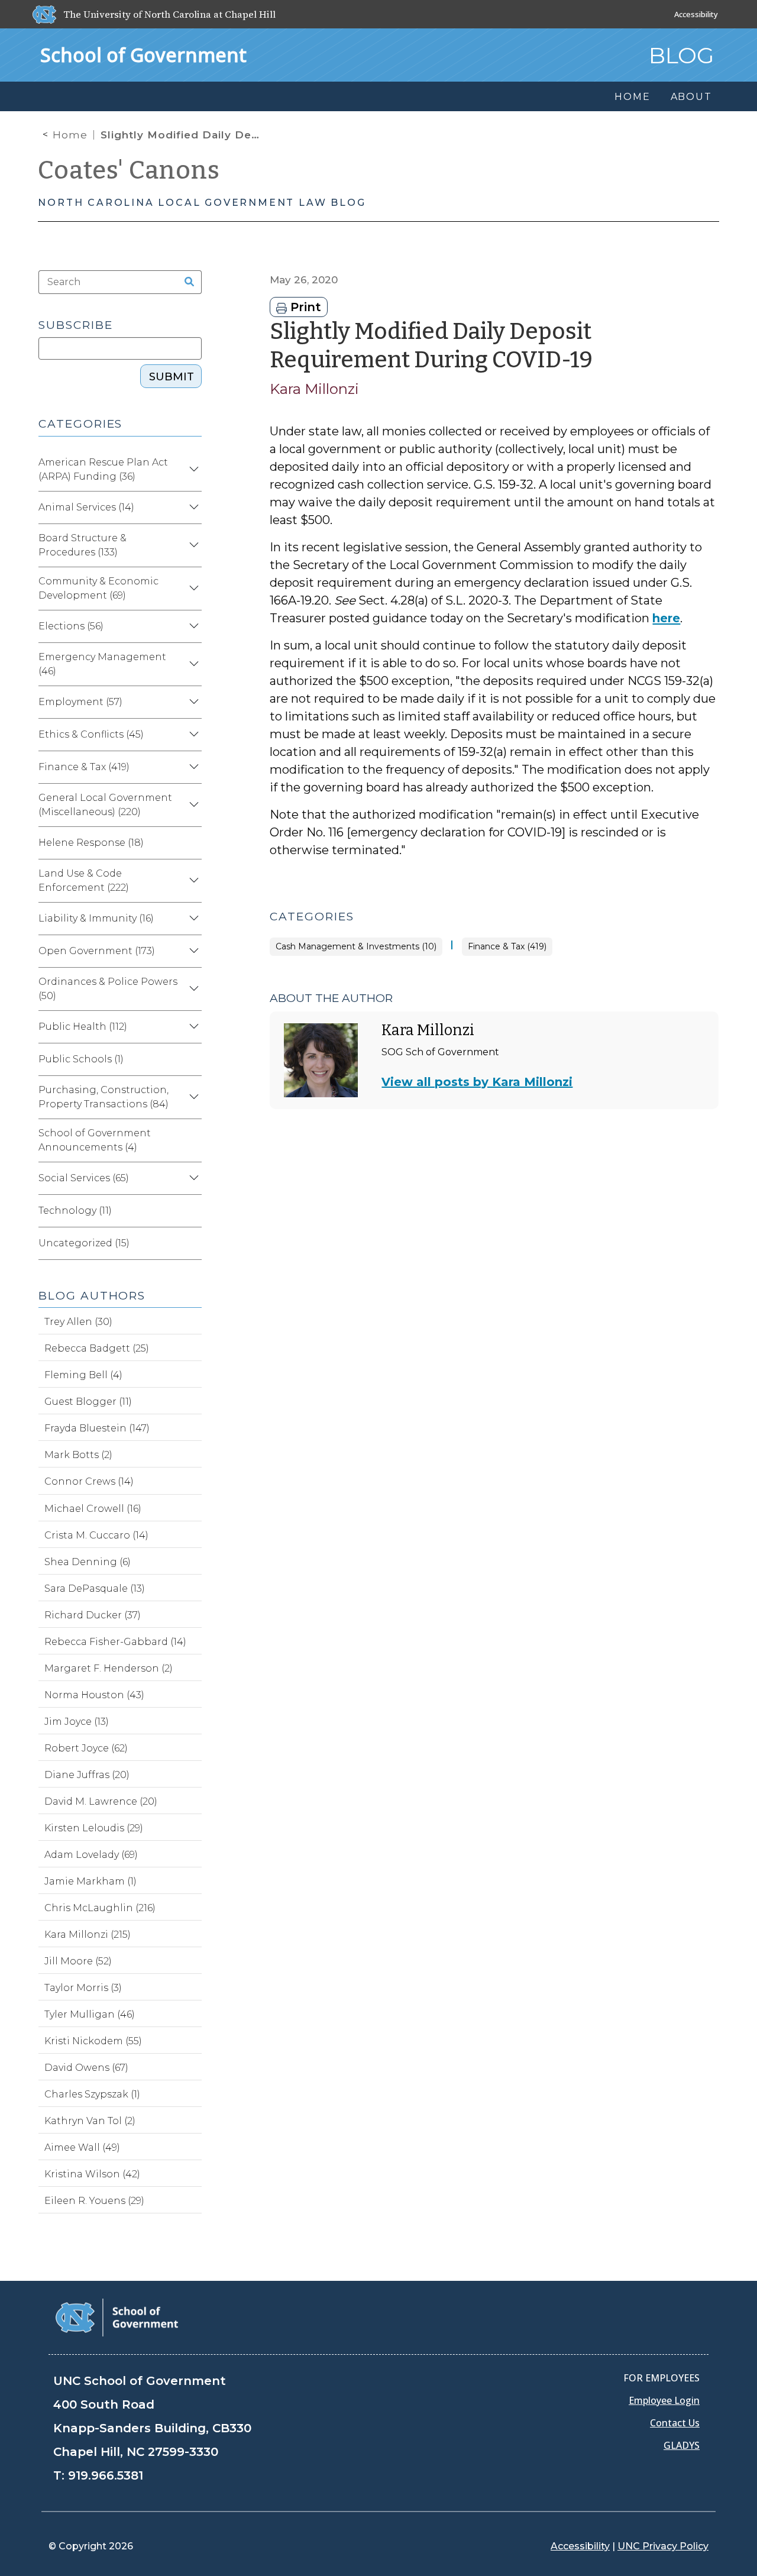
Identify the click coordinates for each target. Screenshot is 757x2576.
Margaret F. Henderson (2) (109, 1668)
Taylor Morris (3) (83, 1988)
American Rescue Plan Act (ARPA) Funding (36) (103, 469)
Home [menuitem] (632, 97)
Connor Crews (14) (89, 1481)
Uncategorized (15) (84, 1243)
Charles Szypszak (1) (92, 2094)
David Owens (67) (86, 2068)
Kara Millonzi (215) (88, 1935)
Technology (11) (75, 1211)
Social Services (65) (84, 1178)
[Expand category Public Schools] (192, 1059)
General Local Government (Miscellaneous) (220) (105, 805)
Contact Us (675, 2423)
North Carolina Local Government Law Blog (202, 203)
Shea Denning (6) (88, 1562)
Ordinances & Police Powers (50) (108, 989)
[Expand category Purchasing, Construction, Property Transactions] (192, 1097)
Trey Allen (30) (78, 1322)
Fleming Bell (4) (83, 1375)
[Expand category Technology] (192, 1211)
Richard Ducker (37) (93, 1615)
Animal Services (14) (86, 507)
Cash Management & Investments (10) (356, 947)
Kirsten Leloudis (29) (94, 1828)
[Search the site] (185, 282)
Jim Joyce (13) (77, 1722)
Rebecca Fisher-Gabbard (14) (115, 1642)
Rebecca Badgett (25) (97, 1348)
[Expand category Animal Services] (192, 508)
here (666, 618)
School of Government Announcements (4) (95, 1140)
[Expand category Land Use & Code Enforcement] (192, 881)
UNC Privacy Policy (663, 2546)
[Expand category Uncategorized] (192, 1243)
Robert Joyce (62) (86, 1748)
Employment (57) (80, 702)
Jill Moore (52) (78, 1961)
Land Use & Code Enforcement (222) (84, 880)
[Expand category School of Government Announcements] (192, 1140)
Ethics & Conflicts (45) (91, 734)
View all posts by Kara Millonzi (477, 1082)
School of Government (143, 55)
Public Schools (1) (81, 1059)
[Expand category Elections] (192, 626)
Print (304, 307)
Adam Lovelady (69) (91, 1855)
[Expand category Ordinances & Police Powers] (192, 989)
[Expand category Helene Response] (192, 843)
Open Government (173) (97, 951)
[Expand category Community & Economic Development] (192, 589)
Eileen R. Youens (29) (94, 2201)
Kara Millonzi (314, 389)
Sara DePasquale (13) (95, 1588)
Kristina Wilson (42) (92, 2174)
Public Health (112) (83, 1027)
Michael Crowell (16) (93, 1509)
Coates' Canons (129, 170)
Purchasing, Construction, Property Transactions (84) (103, 1097)
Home (70, 135)
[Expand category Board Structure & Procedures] (192, 545)
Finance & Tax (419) (507, 947)
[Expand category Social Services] (192, 1178)
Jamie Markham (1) (90, 1881)
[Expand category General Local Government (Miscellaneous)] (192, 805)
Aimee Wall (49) (82, 2147)
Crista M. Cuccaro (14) (96, 1535)
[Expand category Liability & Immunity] (192, 919)
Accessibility (696, 14)
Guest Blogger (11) (88, 1402)
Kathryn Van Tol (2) (90, 2121)
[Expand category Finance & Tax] (192, 767)
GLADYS (682, 2445)
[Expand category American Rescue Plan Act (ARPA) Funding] (192, 470)
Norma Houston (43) (94, 1695)
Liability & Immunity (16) (96, 918)
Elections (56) (71, 626)
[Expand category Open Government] (192, 951)
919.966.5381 (106, 2475)
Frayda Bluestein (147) (97, 1428)
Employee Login (664, 2400)
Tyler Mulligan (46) (90, 2014)
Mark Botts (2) (78, 1455)
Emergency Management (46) (102, 664)
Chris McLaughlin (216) (100, 1908)
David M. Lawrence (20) (101, 1801)
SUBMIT (172, 377)
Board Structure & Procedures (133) (83, 545)
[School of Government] (117, 2317)
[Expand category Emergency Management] (192, 664)
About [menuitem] (691, 97)
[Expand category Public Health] (192, 1027)
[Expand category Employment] (192, 702)
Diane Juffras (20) (87, 1775)
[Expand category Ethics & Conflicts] (192, 735)
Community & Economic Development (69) (98, 588)
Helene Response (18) (91, 843)
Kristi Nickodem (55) (93, 2041)
